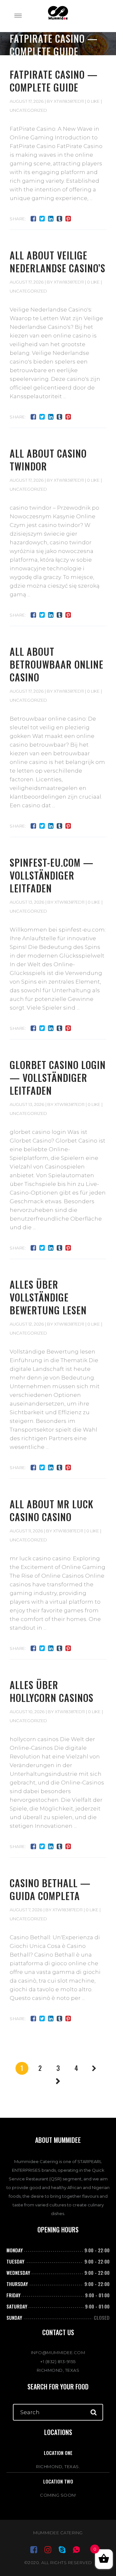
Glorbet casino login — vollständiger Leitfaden (58, 1078)
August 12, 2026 (27, 1324)
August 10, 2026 (27, 1712)
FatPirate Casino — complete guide (54, 81)
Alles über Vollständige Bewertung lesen (48, 1297)
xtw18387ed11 (69, 101)
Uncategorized (28, 110)
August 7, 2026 (26, 1910)
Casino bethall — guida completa (50, 1889)
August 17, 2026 (27, 101)
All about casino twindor (48, 460)
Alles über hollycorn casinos (52, 1691)
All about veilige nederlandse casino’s (58, 262)
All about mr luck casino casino (52, 1510)
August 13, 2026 (27, 902)
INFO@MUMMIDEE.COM (58, 2353)
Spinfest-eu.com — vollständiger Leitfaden (52, 875)
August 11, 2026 (26, 1531)
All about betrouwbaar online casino (57, 664)
